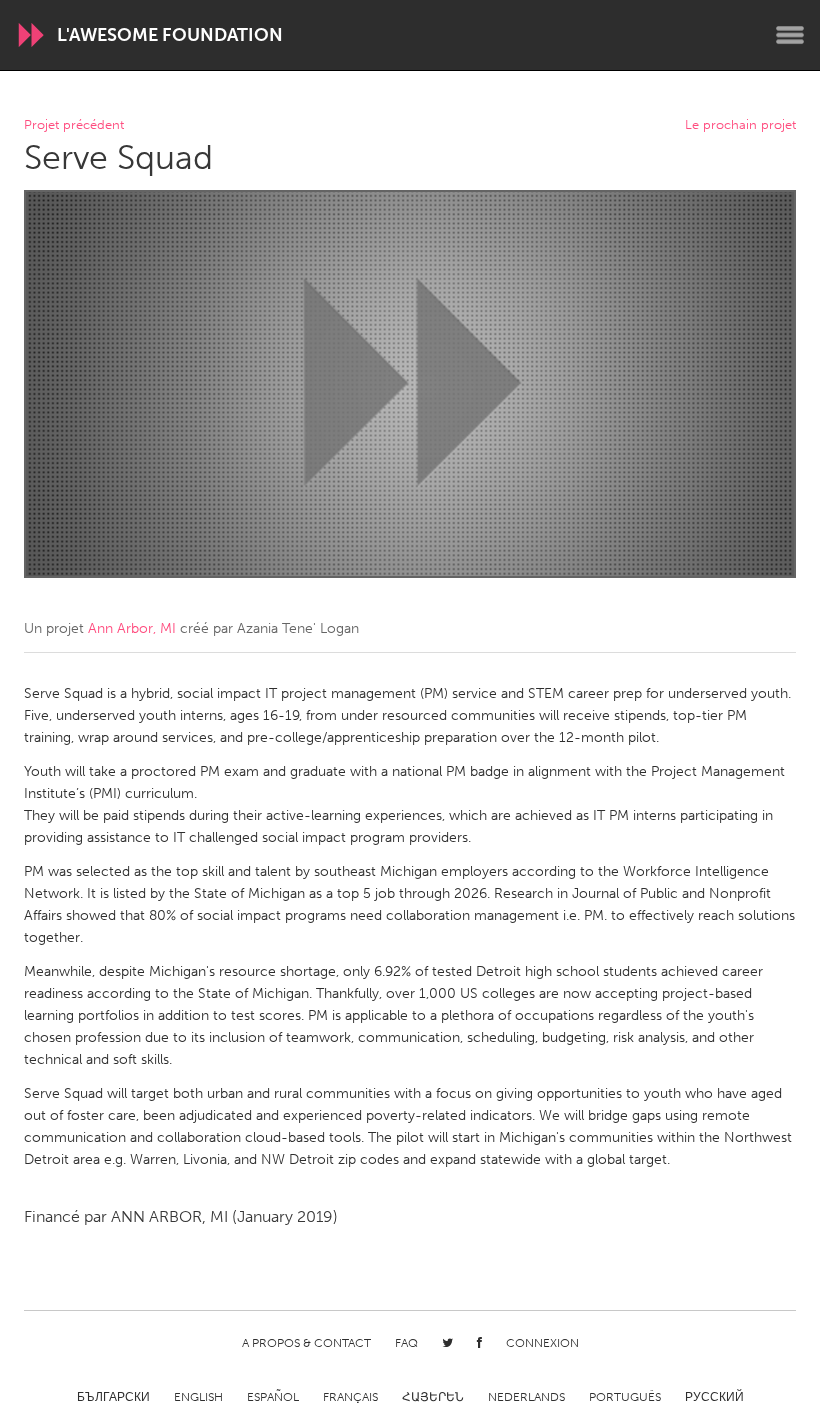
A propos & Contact (306, 1343)
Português (625, 1397)
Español (273, 1397)
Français (350, 1397)
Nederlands (526, 1397)
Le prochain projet (740, 125)
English (198, 1397)
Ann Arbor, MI (132, 628)
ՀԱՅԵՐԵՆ (433, 1397)
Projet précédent (74, 125)
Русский (714, 1397)
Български (113, 1397)
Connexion (542, 1343)
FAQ (406, 1343)
